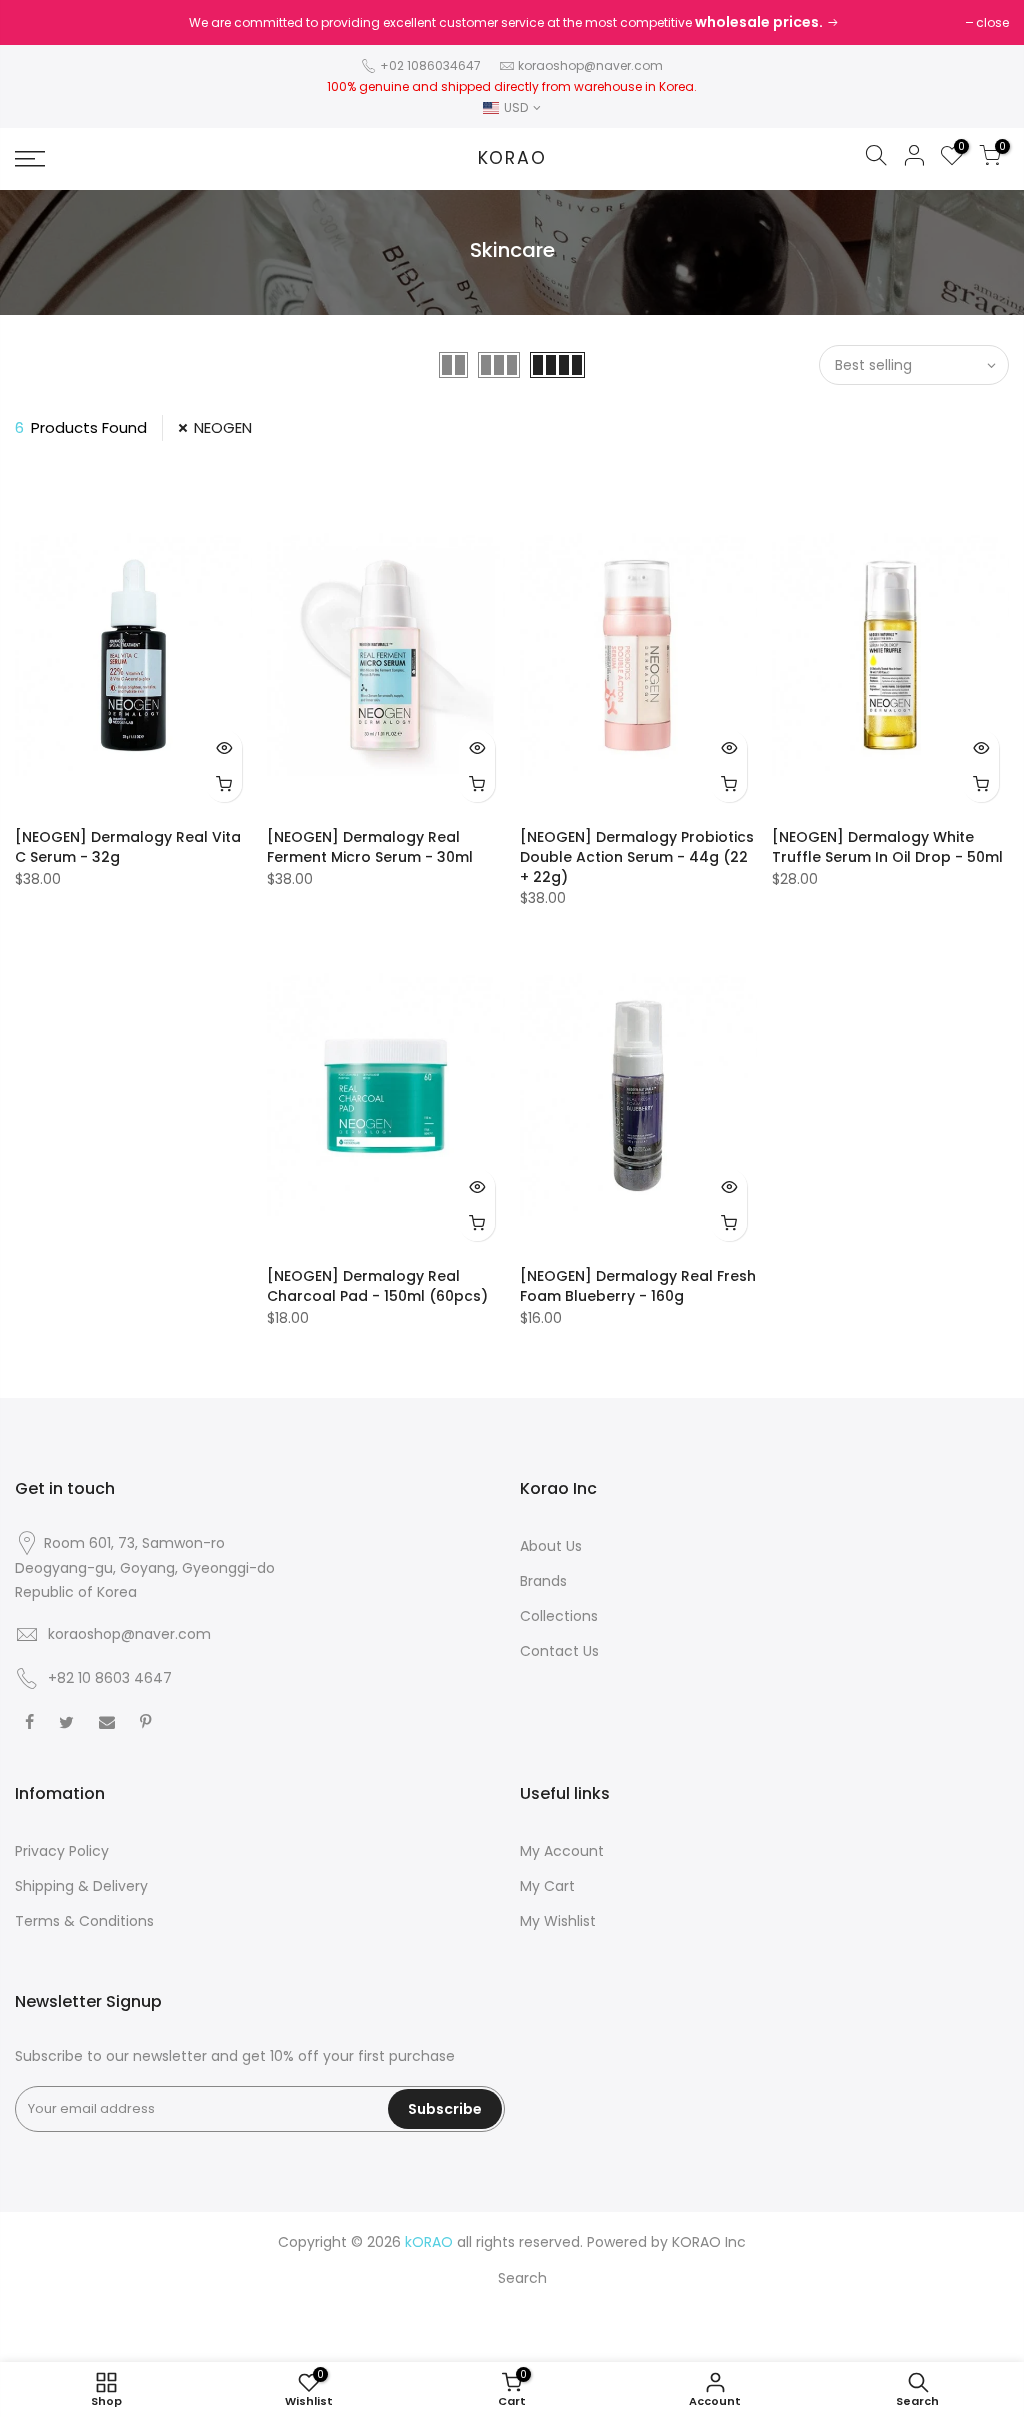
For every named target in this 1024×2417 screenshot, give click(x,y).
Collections (559, 1616)
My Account (562, 1851)
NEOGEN (223, 427)
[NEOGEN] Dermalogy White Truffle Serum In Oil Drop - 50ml (887, 847)
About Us (551, 1546)
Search (522, 2278)
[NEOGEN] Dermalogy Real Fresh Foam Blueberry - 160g (638, 1286)
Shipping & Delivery (81, 1886)
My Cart (547, 1886)
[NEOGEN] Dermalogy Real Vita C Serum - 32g (128, 847)
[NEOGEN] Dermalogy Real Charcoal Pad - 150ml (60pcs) (377, 1286)
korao (512, 159)
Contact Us (559, 1651)
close (992, 22)
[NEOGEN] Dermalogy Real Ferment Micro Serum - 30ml (370, 847)
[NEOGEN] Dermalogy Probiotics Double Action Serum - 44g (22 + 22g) (637, 857)
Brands (543, 1581)
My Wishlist (558, 1921)
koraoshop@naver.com (590, 65)
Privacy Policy (62, 1851)
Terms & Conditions (84, 1921)
